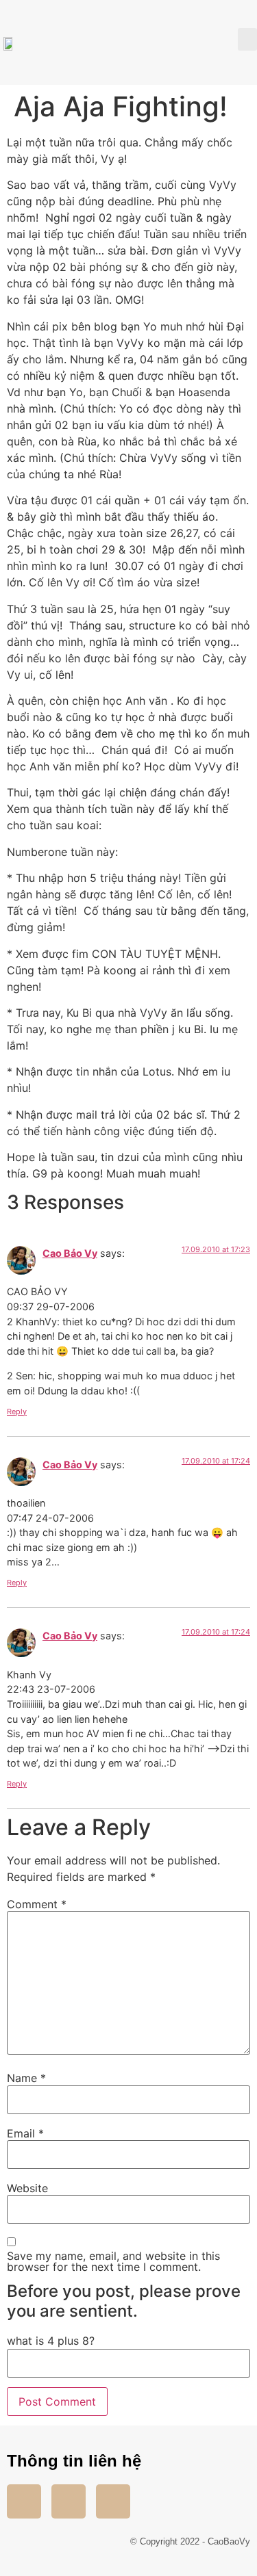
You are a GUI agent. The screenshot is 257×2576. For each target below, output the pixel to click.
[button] (247, 39)
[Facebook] (24, 2501)
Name (26, 2078)
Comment (37, 1904)
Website (27, 2188)
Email (25, 2133)
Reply (17, 1411)
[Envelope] (113, 2501)
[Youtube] (69, 2501)
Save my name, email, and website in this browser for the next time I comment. (113, 2261)
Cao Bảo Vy (70, 1253)
